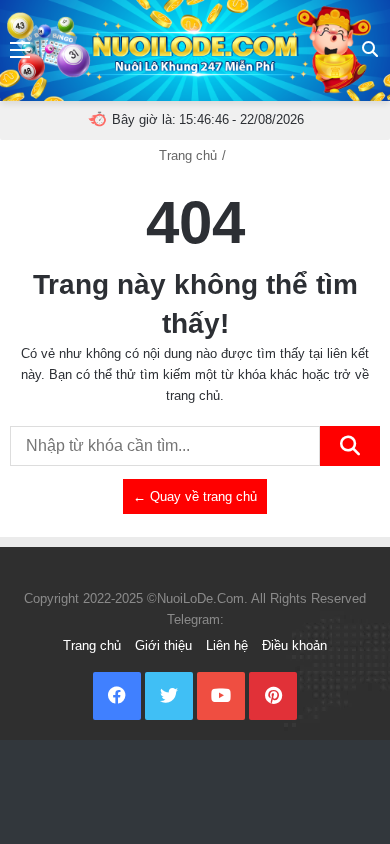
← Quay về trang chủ (195, 496)
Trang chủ (188, 155)
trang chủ (193, 395)
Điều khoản (294, 645)
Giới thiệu (163, 645)
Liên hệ (227, 645)
